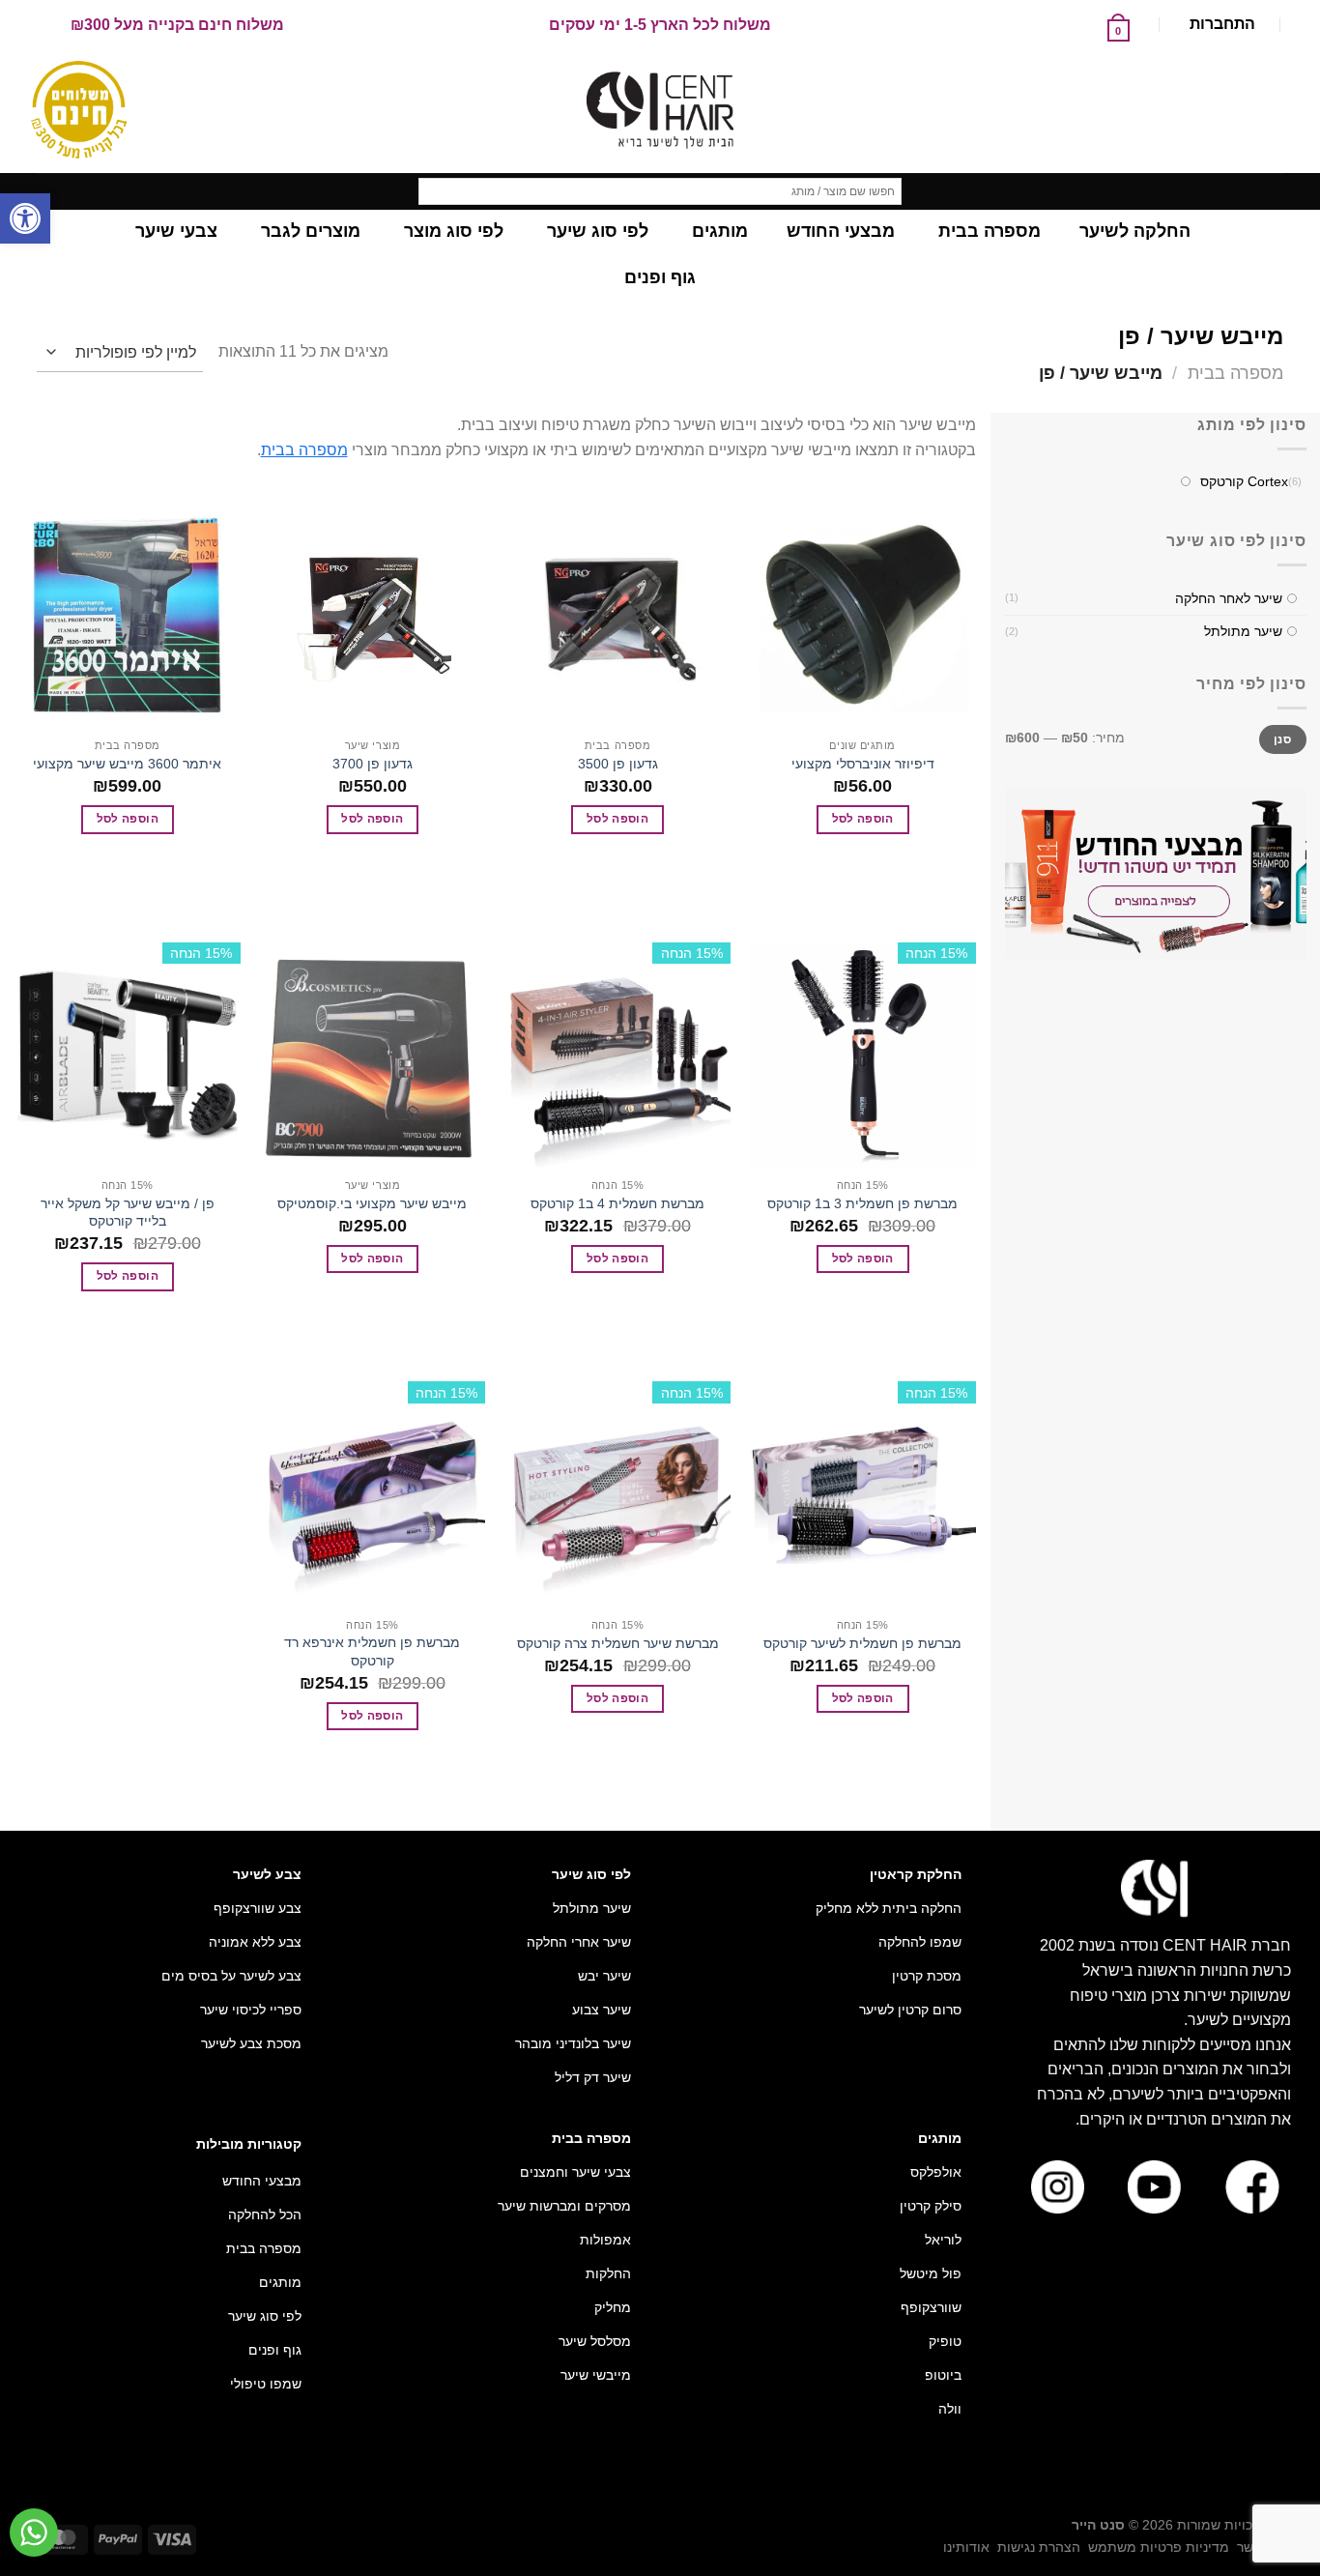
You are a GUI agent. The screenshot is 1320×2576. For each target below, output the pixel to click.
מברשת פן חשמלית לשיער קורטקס (862, 1643)
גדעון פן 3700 (373, 764)
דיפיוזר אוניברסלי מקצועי (863, 764)
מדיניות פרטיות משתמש (1159, 2547)
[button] (25, 218)
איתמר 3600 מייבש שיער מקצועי (127, 764)
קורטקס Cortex (1243, 482)
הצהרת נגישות (1039, 2547)
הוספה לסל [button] (863, 819)
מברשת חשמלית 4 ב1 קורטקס (617, 1203)
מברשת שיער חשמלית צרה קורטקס (618, 1643)
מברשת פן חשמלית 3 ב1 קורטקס (862, 1203)
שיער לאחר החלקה (1228, 598)
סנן (1282, 739)
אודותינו (966, 2547)
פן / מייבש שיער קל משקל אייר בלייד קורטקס (128, 1213)
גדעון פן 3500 (618, 764)
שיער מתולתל (1242, 632)
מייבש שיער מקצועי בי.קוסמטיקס (372, 1203)
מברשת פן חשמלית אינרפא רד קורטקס (372, 1651)
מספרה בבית (1235, 373)
